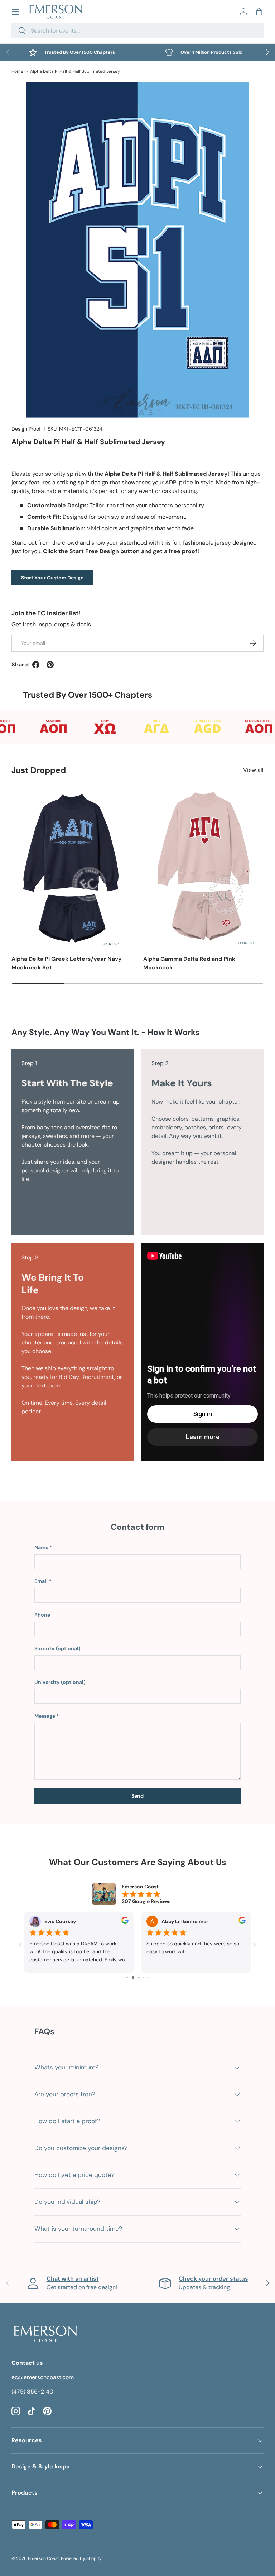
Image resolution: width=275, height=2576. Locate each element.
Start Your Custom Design (52, 578)
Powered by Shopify (81, 2558)
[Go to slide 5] (138, 1977)
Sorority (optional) (57, 1648)
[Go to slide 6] (143, 1977)
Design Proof (26, 429)
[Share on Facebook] (36, 665)
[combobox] (137, 31)
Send (137, 1796)
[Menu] (16, 12)
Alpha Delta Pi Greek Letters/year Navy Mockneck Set (67, 963)
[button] (259, 12)
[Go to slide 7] (148, 1977)
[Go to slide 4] (132, 1977)
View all (253, 770)
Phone (42, 1615)
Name (41, 1547)
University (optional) (60, 1682)
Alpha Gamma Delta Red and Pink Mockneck (189, 963)
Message (45, 1716)
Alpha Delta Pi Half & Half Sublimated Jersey (75, 71)
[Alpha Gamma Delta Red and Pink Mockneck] (203, 867)
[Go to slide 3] (127, 1977)
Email (41, 1581)
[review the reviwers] (125, 1922)
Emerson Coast (44, 2558)
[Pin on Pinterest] (50, 665)
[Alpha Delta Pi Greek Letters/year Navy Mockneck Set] (72, 867)
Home (17, 71)
